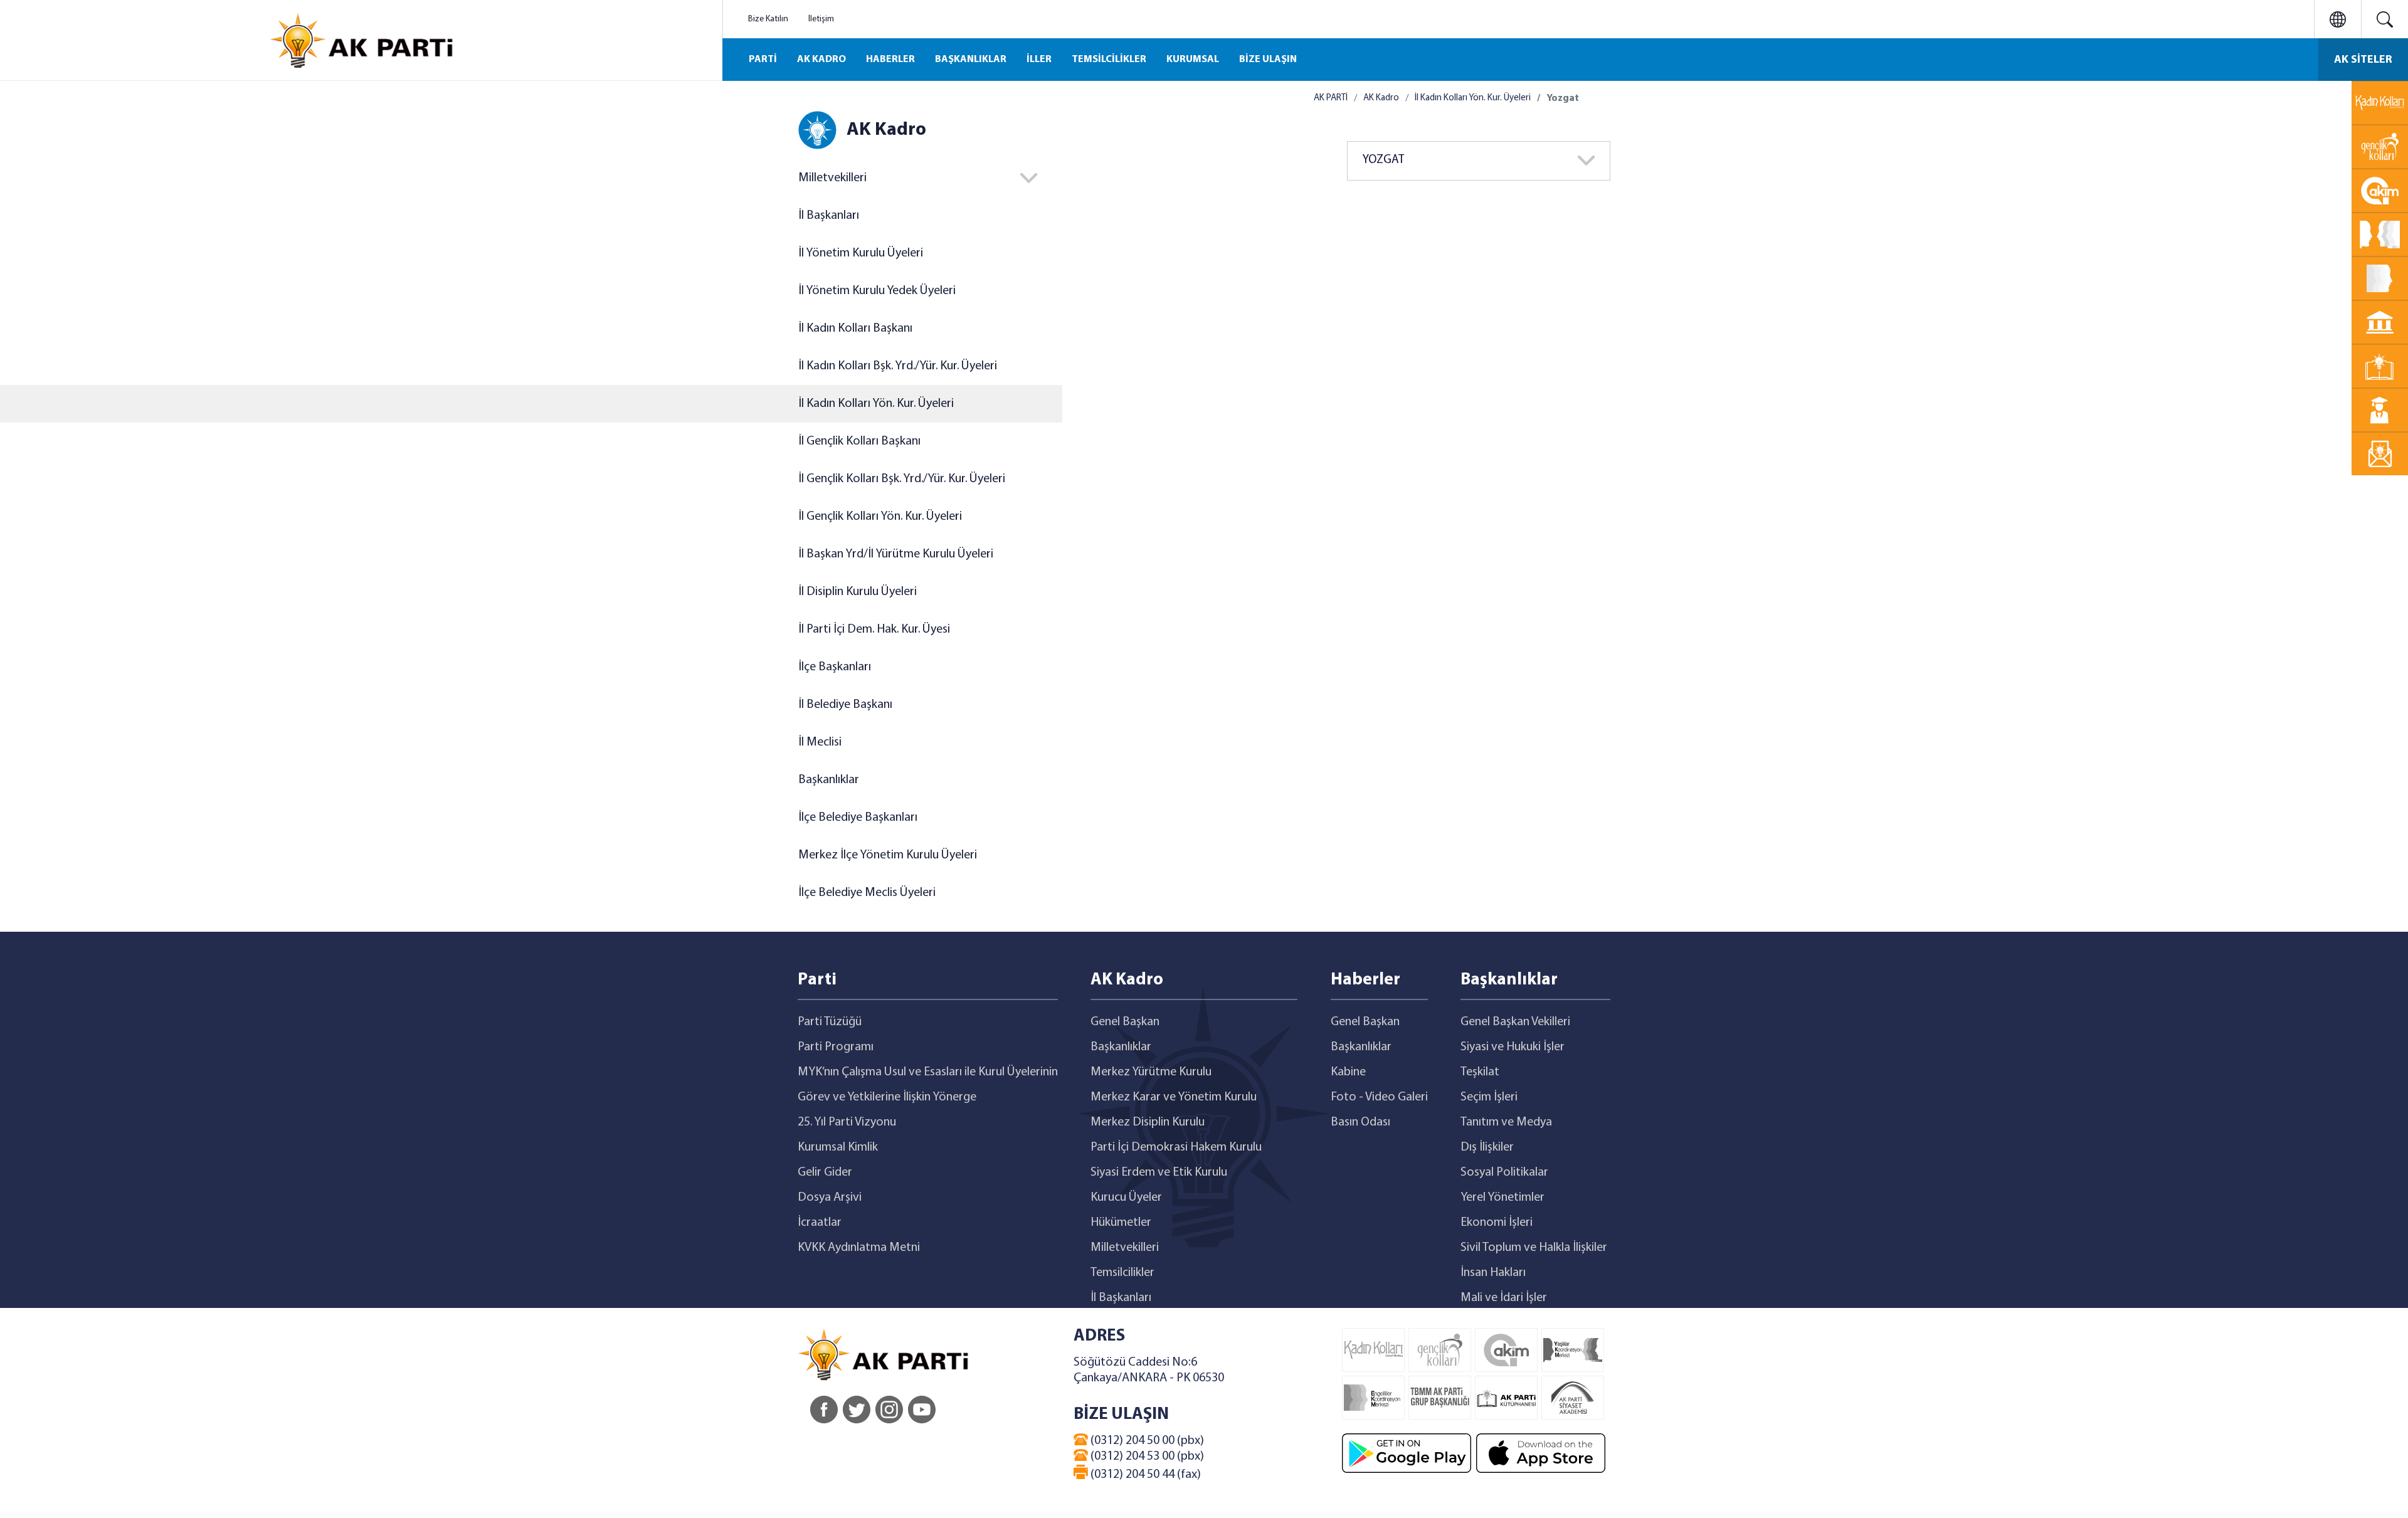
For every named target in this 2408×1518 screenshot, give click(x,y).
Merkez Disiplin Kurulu (1148, 1122)
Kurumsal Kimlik (838, 1147)
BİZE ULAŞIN (1268, 60)
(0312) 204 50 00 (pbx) (1146, 1441)
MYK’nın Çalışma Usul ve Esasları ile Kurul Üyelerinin (928, 1072)
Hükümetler (1121, 1223)
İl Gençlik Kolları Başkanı (859, 441)
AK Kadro (1381, 98)
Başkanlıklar (829, 780)
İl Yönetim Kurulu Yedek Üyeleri (877, 291)
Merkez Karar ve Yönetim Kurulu (1174, 1097)
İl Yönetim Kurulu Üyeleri (861, 253)
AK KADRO (821, 60)
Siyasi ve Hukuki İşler (1513, 1047)
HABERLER (890, 60)
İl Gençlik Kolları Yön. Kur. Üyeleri (880, 517)
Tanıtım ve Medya (1506, 1122)
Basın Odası (1360, 1122)
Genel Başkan (1125, 1022)
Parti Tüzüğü (830, 1022)
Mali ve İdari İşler (1504, 1298)
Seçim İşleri (1489, 1097)
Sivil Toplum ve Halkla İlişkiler (1534, 1248)
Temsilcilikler (1122, 1273)
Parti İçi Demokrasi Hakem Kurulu (1176, 1147)
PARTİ (763, 60)
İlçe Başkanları (835, 667)
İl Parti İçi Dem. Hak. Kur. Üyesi (874, 630)
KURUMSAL (1193, 60)
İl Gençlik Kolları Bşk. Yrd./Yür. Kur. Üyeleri (902, 479)
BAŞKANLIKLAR (971, 60)
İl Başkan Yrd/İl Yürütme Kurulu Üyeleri (896, 554)
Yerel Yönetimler (1502, 1198)
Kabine (1348, 1072)
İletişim (821, 19)
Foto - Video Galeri (1379, 1097)
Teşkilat (1480, 1072)
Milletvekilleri (1125, 1248)
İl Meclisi (820, 742)
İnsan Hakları (1493, 1273)
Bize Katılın (768, 19)
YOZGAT (1383, 160)
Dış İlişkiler (1487, 1147)
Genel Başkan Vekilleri (1515, 1022)
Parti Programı (836, 1047)
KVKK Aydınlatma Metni (859, 1248)
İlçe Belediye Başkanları (858, 818)
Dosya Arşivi (830, 1198)
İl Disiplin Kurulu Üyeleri (858, 592)
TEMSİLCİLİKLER (1109, 60)
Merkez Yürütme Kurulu (1151, 1072)
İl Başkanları (829, 216)
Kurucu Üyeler (1126, 1198)
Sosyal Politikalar (1504, 1173)
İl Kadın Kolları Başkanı (855, 329)
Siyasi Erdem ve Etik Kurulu (1159, 1173)
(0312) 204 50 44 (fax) (1144, 1475)
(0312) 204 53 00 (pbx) (1146, 1457)
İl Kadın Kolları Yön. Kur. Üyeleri (876, 404)
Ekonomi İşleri (1497, 1223)
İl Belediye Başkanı (845, 705)
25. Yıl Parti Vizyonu (847, 1122)
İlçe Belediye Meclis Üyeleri (867, 893)
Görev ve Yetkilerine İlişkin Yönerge (887, 1097)
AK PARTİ (1331, 98)
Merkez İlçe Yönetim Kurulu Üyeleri (888, 855)
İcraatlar (820, 1223)
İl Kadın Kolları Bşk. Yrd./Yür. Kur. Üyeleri (898, 366)
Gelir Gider (825, 1173)
